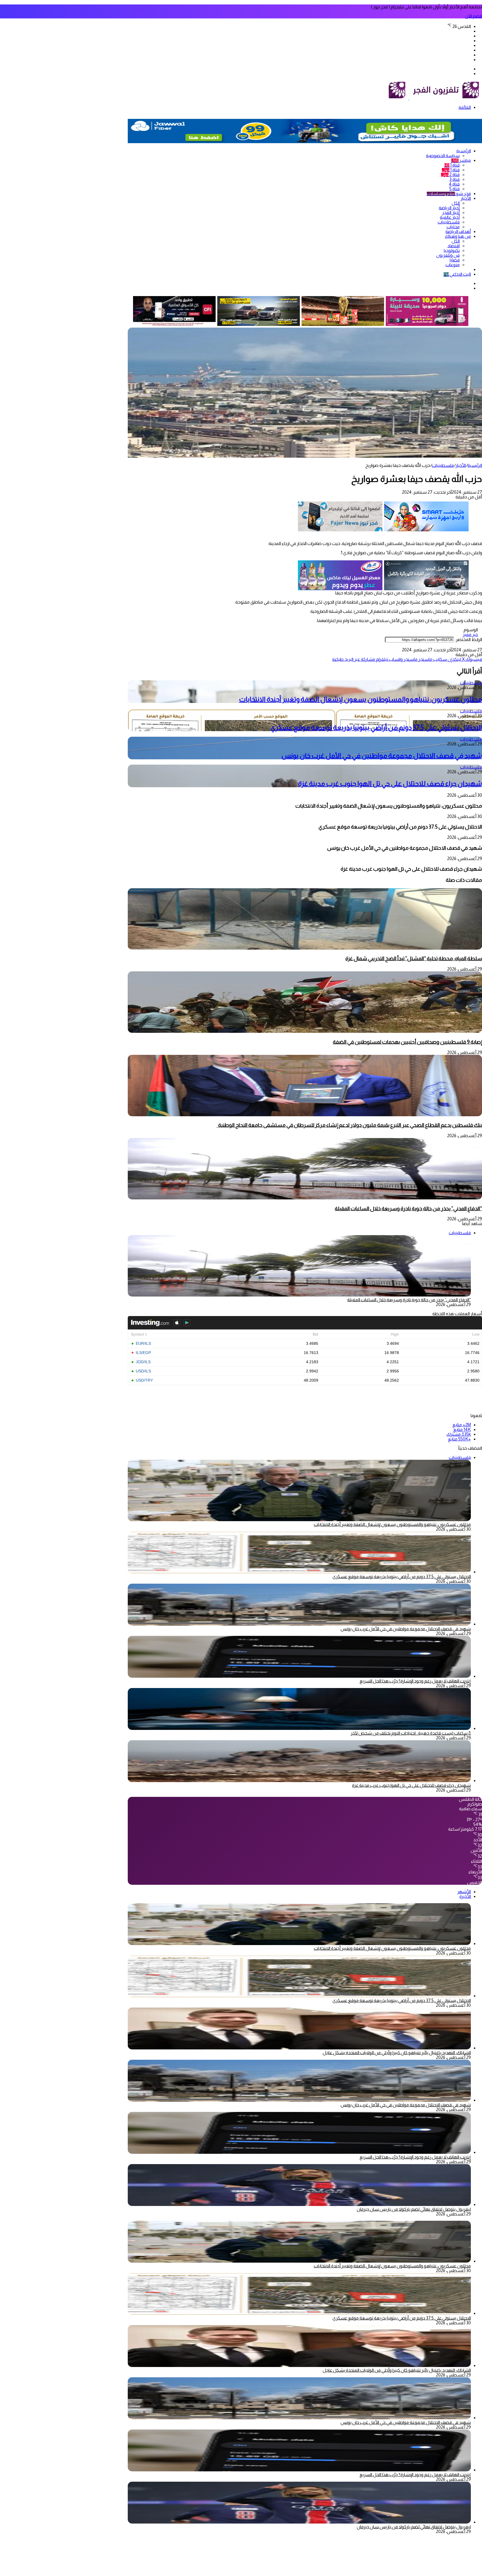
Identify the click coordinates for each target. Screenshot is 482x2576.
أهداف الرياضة (458, 231)
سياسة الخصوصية (443, 156)
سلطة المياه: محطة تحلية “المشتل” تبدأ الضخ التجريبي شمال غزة (414, 958)
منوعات (453, 265)
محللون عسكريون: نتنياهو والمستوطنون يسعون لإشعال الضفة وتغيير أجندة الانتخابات (361, 699)
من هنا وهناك (458, 236)
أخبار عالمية (450, 217)
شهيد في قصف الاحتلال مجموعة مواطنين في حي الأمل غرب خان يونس (382, 756)
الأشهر (464, 1892)
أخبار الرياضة (449, 208)
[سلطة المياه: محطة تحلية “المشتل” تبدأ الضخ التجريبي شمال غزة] (305, 948)
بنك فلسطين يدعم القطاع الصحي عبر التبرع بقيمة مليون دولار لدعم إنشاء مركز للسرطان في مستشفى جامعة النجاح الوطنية (349, 1125)
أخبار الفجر (451, 213)
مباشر (461, 160)
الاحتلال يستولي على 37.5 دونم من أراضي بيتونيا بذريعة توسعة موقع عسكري (376, 727)
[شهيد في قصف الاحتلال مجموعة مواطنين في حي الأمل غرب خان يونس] (299, 1624)
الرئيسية (464, 151)
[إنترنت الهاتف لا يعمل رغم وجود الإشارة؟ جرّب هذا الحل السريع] (299, 1676)
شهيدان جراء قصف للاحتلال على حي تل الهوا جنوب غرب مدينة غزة (390, 783)
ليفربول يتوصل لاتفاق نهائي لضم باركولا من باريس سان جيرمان (414, 2209)
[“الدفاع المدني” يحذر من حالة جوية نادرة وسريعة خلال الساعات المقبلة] (305, 1198)
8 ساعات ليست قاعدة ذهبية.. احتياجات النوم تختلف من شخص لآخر (411, 1733)
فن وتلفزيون (448, 255)
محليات (453, 227)
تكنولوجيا (452, 250)
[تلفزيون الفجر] (409, 98)
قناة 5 (455, 189)
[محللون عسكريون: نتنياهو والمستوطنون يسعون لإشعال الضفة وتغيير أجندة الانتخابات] (299, 1944)
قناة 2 (450, 175)
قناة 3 (455, 179)
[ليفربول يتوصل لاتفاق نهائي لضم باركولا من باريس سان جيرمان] (299, 2204)
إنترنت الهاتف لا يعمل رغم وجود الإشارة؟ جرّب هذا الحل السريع (415, 1681)
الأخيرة (465, 1896)
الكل (456, 203)
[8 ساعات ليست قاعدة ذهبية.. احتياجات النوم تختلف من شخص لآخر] (299, 1728)
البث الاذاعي (457, 274)
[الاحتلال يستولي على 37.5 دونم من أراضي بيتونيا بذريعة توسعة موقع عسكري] (299, 1572)
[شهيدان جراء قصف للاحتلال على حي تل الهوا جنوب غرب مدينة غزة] (299, 1781)
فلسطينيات (449, 222)
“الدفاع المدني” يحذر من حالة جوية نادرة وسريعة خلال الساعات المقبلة (408, 1208)
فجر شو (449, 194)
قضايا (455, 260)
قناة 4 (454, 184)
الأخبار (466, 198)
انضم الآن (473, 16)
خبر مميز (470, 634)
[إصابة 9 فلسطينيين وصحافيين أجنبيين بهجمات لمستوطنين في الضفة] (305, 1031)
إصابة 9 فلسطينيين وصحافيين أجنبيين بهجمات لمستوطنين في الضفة (407, 1042)
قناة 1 (452, 165)
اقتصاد (454, 246)
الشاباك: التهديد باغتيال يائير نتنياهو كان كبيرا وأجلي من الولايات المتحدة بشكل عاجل (397, 2053)
